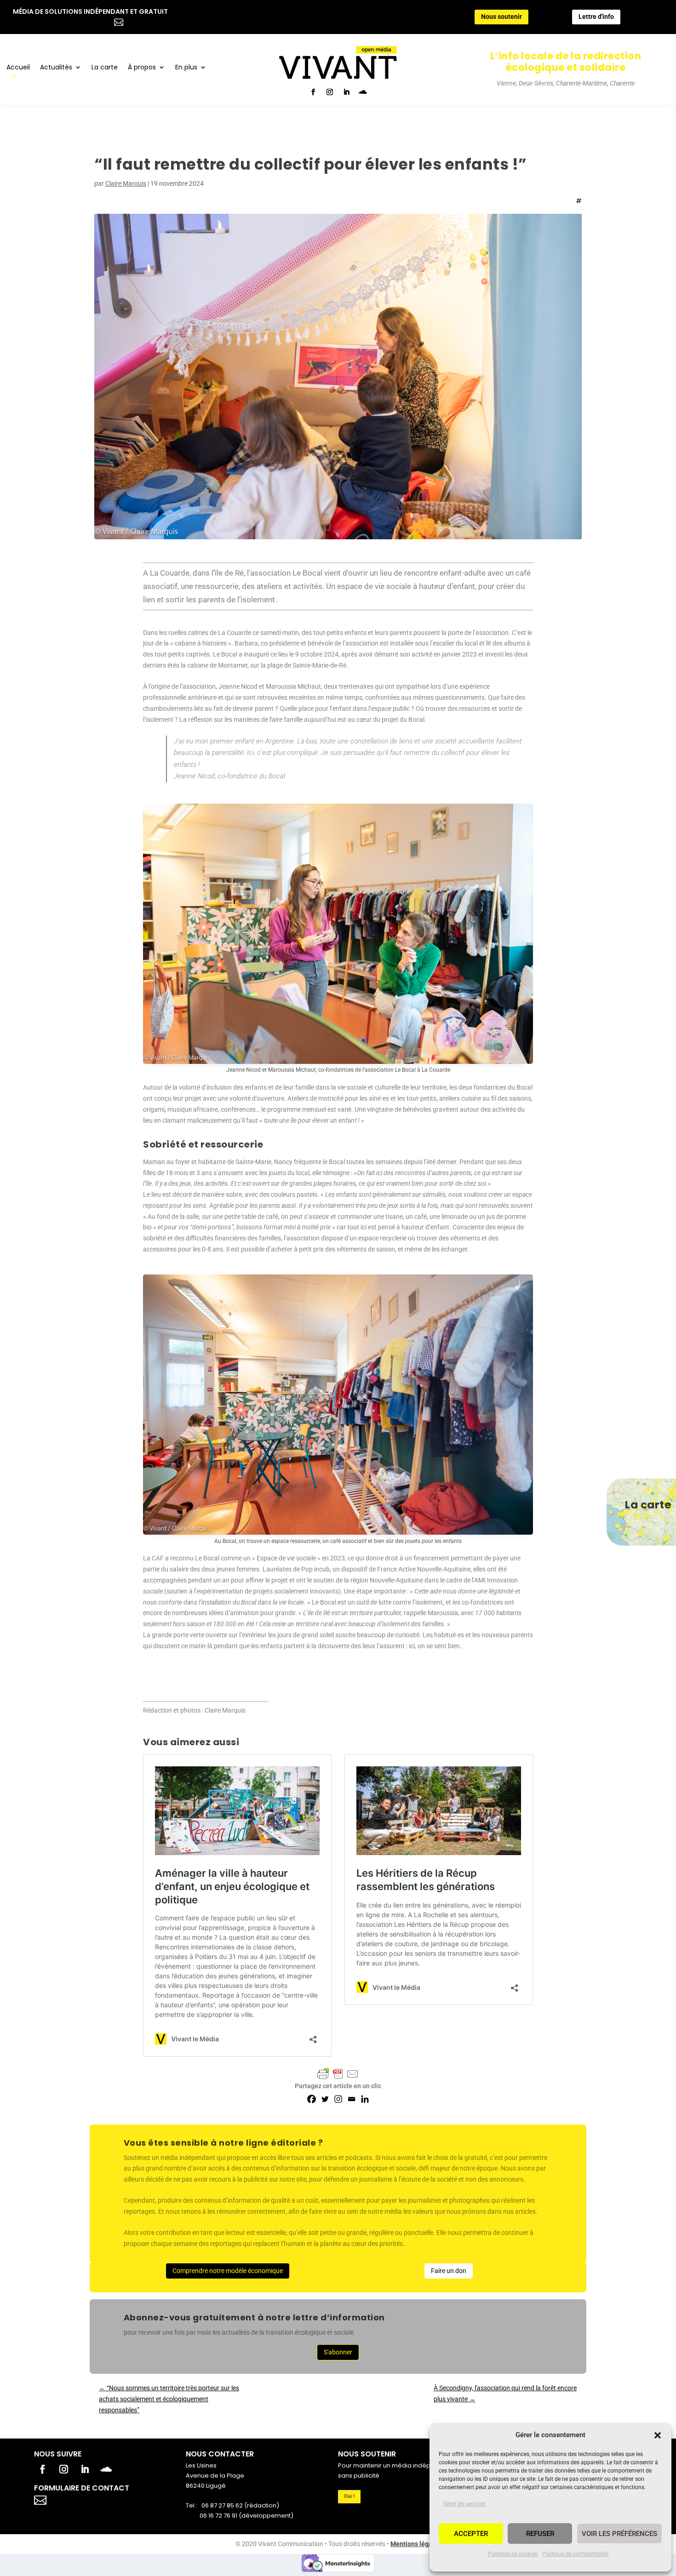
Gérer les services (464, 2504)
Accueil (18, 68)
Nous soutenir (501, 17)
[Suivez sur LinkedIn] (346, 92)
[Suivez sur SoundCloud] (363, 92)
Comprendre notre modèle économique (228, 2271)
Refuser (540, 2534)
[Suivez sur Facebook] (313, 92)
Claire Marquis (126, 183)
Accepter (471, 2534)
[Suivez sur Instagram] (330, 92)
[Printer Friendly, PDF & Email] (338, 2074)
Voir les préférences (619, 2534)
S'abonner (338, 2352)
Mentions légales (416, 2544)
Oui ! (349, 2496)
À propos (142, 68)
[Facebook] (312, 2099)
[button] (658, 2435)
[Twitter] (325, 2099)
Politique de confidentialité (575, 2554)
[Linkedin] (365, 2099)
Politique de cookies (513, 2554)
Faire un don (449, 2271)
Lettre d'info (596, 17)
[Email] (352, 2099)
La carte (105, 68)
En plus (186, 68)
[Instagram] (338, 2099)
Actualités (56, 68)
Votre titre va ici (92, 2499)
